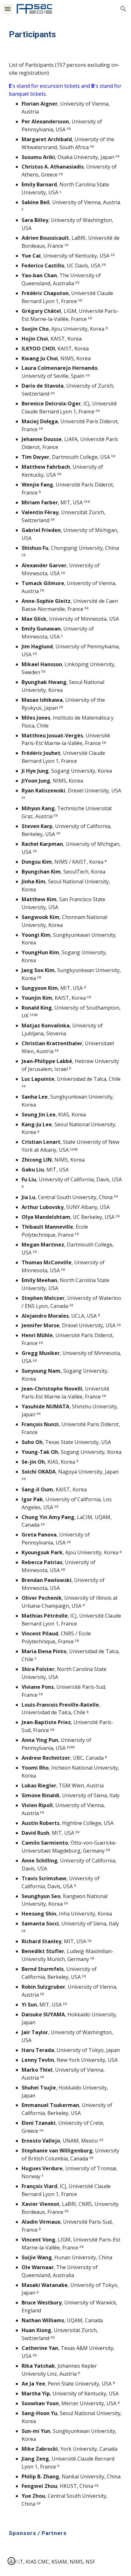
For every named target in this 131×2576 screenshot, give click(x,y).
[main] (65, 34)
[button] (8, 9)
